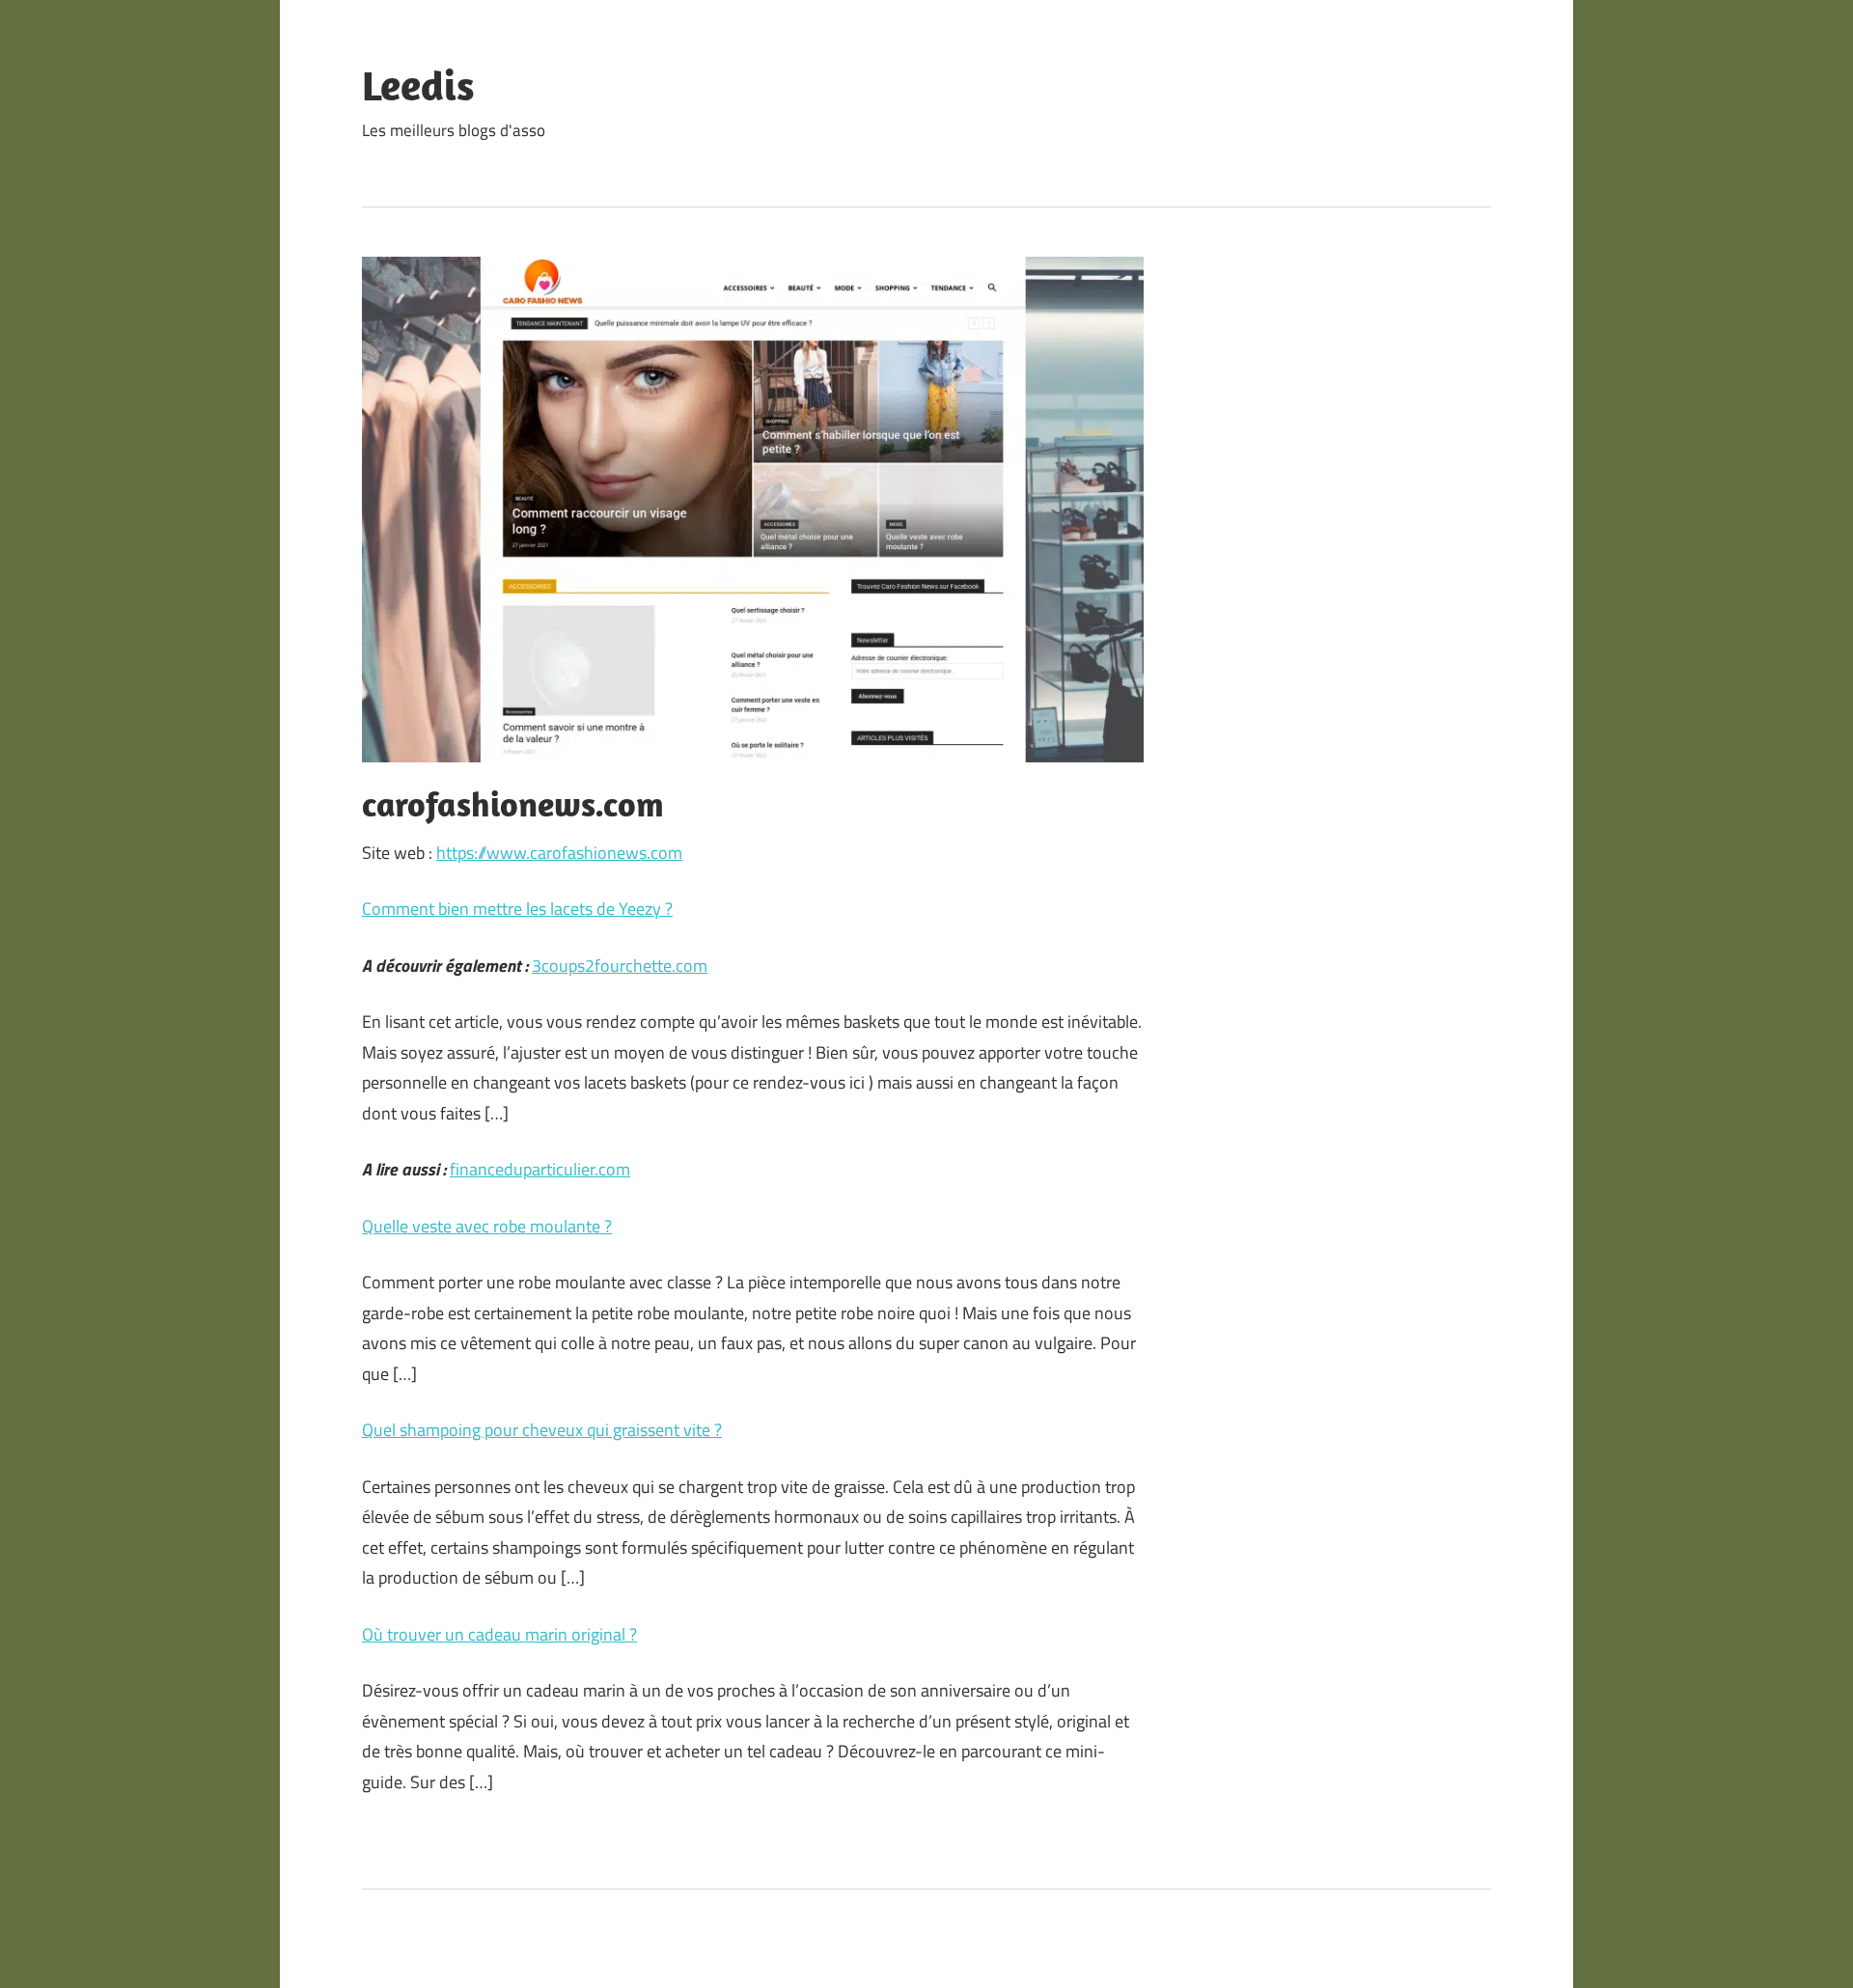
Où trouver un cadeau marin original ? (499, 1634)
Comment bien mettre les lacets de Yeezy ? (517, 909)
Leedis (418, 85)
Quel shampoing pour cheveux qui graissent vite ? (542, 1430)
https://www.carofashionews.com (559, 853)
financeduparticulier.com (540, 1169)
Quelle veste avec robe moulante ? (487, 1226)
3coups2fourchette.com (620, 966)
